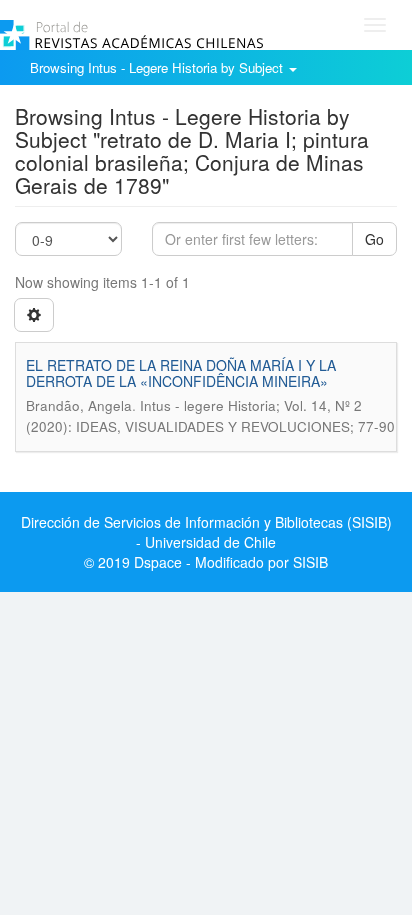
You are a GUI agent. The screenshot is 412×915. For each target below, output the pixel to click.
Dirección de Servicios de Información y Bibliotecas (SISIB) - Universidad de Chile (206, 532)
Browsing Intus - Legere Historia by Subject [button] (158, 67)
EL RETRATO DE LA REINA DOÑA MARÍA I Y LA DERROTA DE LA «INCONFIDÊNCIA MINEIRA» (181, 372)
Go (374, 239)
